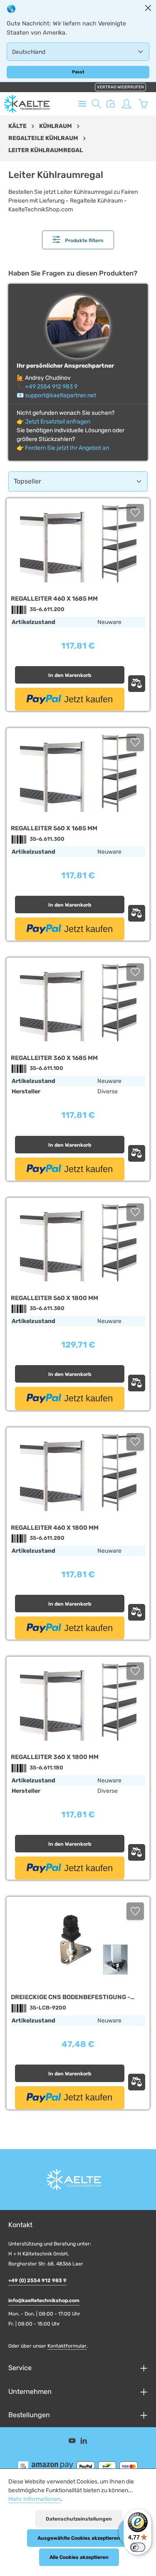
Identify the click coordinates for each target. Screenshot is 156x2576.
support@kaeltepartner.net (61, 395)
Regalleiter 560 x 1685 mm (54, 828)
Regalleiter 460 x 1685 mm (54, 599)
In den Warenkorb (70, 675)
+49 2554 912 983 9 (51, 387)
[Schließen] (148, 8)
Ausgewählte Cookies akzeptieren (79, 2538)
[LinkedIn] (84, 2442)
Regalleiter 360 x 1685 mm (54, 1058)
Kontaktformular (67, 2346)
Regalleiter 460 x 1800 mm (55, 1528)
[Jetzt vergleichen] (111, 104)
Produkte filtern (84, 241)
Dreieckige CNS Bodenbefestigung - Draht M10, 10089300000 (71, 1997)
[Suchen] (97, 104)
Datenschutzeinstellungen (79, 2519)
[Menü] (82, 104)
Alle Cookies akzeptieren (79, 2557)
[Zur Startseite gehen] (27, 104)
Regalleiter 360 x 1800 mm (55, 1757)
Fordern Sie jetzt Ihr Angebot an (67, 448)
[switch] (138, 2547)
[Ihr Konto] (126, 104)
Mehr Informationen (35, 2499)
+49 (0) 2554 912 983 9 (37, 2280)
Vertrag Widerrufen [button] (120, 87)
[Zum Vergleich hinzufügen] (137, 684)
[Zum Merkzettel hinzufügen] (135, 513)
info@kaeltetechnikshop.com (44, 2300)
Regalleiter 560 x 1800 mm (54, 1298)
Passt (78, 72)
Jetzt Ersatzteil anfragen (58, 422)
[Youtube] (73, 2442)
